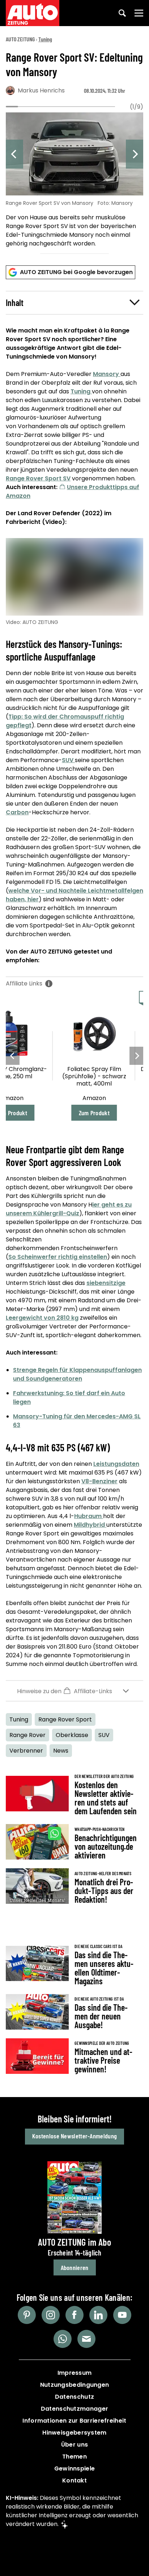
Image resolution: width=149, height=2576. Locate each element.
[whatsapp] (63, 2339)
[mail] (86, 2339)
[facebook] (74, 2315)
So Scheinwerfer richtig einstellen (58, 1257)
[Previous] (14, 154)
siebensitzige (106, 1283)
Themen (74, 2457)
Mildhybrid (90, 1525)
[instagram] (51, 2315)
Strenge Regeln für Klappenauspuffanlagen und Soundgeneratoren (77, 1374)
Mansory (107, 374)
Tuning (45, 39)
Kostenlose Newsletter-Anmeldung (74, 2136)
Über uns (74, 2445)
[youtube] (122, 2315)
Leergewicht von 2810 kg (42, 1318)
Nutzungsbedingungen (75, 2385)
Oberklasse (72, 1735)
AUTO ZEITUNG (20, 39)
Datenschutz (74, 2397)
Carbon (17, 812)
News (61, 1751)
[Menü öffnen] (139, 13)
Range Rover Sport (65, 1719)
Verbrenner (26, 1751)
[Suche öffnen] (122, 13)
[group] (74, 181)
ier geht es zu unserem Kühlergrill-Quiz (69, 1209)
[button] (74, 303)
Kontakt (74, 2480)
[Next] (135, 154)
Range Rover (27, 1735)
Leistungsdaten (116, 1464)
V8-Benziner (99, 1481)
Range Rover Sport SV (38, 478)
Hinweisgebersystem (74, 2433)
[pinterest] (27, 2315)
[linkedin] (98, 2315)
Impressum (75, 2373)
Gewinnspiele (75, 2469)
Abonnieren (75, 2267)
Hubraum (89, 1516)
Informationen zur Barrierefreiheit (74, 2421)
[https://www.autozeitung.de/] (33, 13)
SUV (68, 760)
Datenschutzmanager (74, 2409)
